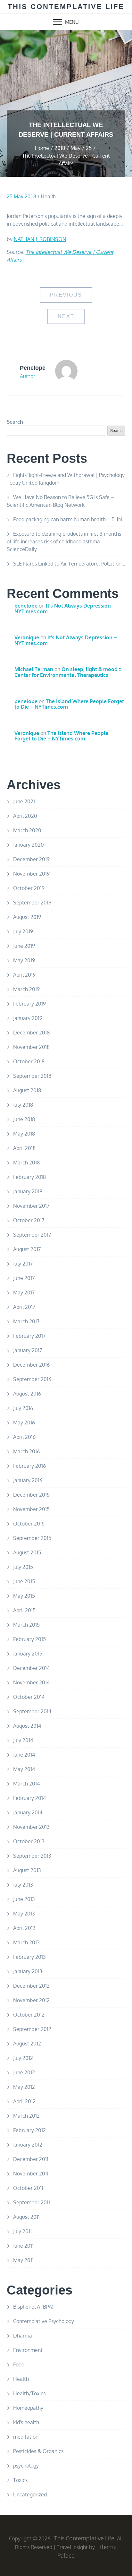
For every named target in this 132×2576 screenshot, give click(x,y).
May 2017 (24, 1292)
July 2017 (23, 1264)
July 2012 (23, 2058)
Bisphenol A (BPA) (33, 2307)
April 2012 (24, 2101)
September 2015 (32, 1538)
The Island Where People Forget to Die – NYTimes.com (69, 704)
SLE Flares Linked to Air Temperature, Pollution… (69, 564)
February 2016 (29, 1466)
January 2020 (29, 845)
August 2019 (27, 917)
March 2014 (26, 1784)
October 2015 (29, 1524)
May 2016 (24, 1422)
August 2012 (27, 2044)
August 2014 (27, 1726)
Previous (66, 295)
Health (48, 197)
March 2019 (26, 989)
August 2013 (27, 1870)
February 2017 (29, 1336)
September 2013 (32, 1856)
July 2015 (23, 1567)
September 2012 (32, 2029)
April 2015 (24, 1610)
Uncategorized (30, 2494)
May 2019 (24, 960)
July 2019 (23, 931)
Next (66, 316)
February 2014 (29, 1798)
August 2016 (27, 1394)
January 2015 (28, 1654)
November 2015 (31, 1509)
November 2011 (31, 2174)
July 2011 (22, 2231)
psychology (26, 2466)
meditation (26, 2437)
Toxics (20, 2480)
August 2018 (27, 1090)
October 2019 (29, 888)
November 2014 (31, 1682)
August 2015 (27, 1552)
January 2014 (28, 1812)
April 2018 (24, 1148)
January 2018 (28, 1191)
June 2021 (24, 801)
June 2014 (24, 1755)
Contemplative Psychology (44, 2321)
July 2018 (23, 1105)
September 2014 (32, 1711)
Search (15, 422)
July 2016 (23, 1408)
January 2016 (28, 1480)
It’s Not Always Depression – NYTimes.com (65, 609)
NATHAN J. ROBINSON (40, 239)
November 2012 (31, 2000)
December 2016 (31, 1365)
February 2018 (29, 1177)
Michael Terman (34, 669)
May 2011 (23, 2260)
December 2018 (31, 1033)
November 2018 (31, 1047)
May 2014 (24, 1769)
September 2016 (32, 1379)
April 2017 (24, 1307)
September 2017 (32, 1235)
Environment (28, 2350)
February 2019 (29, 1004)
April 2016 (24, 1437)
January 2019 (28, 1018)
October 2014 (29, 1697)
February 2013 (29, 1957)
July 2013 (23, 1885)
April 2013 (24, 1928)
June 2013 (24, 1899)
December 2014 (31, 1668)
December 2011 (31, 2159)
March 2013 (26, 1942)
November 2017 (31, 1206)
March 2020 (27, 830)
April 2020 (25, 816)
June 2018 (24, 1119)
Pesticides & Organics (38, 2451)
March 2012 (26, 2116)
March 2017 (26, 1321)
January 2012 (28, 2145)
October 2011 (28, 2188)
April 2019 (24, 975)
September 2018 (32, 1076)
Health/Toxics (29, 2393)
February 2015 (29, 1639)
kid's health (26, 2422)
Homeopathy (28, 2408)
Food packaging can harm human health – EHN (68, 519)
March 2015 (26, 1625)
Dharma (23, 2336)
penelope (33, 368)
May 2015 (24, 1596)
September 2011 (32, 2202)
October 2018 (29, 1061)
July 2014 (23, 1740)
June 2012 (24, 2072)
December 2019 (31, 859)
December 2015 (31, 1495)
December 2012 (31, 1986)
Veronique (27, 637)
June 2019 (24, 946)
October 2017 (29, 1220)
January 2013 (28, 1971)
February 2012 (29, 2130)
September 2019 (32, 903)
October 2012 (29, 2015)
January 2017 (28, 1350)
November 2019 (31, 874)
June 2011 (23, 2246)
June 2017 (24, 1278)
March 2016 (26, 1451)
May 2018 (24, 1134)
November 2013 (31, 1827)
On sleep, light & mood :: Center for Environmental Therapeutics (68, 672)
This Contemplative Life (66, 7)
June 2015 (24, 1581)
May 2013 (24, 1914)
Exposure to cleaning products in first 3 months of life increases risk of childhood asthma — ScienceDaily (64, 541)
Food (19, 2364)
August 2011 (26, 2217)
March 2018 (26, 1163)
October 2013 (29, 1841)
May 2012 (24, 2087)
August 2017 (27, 1249)
